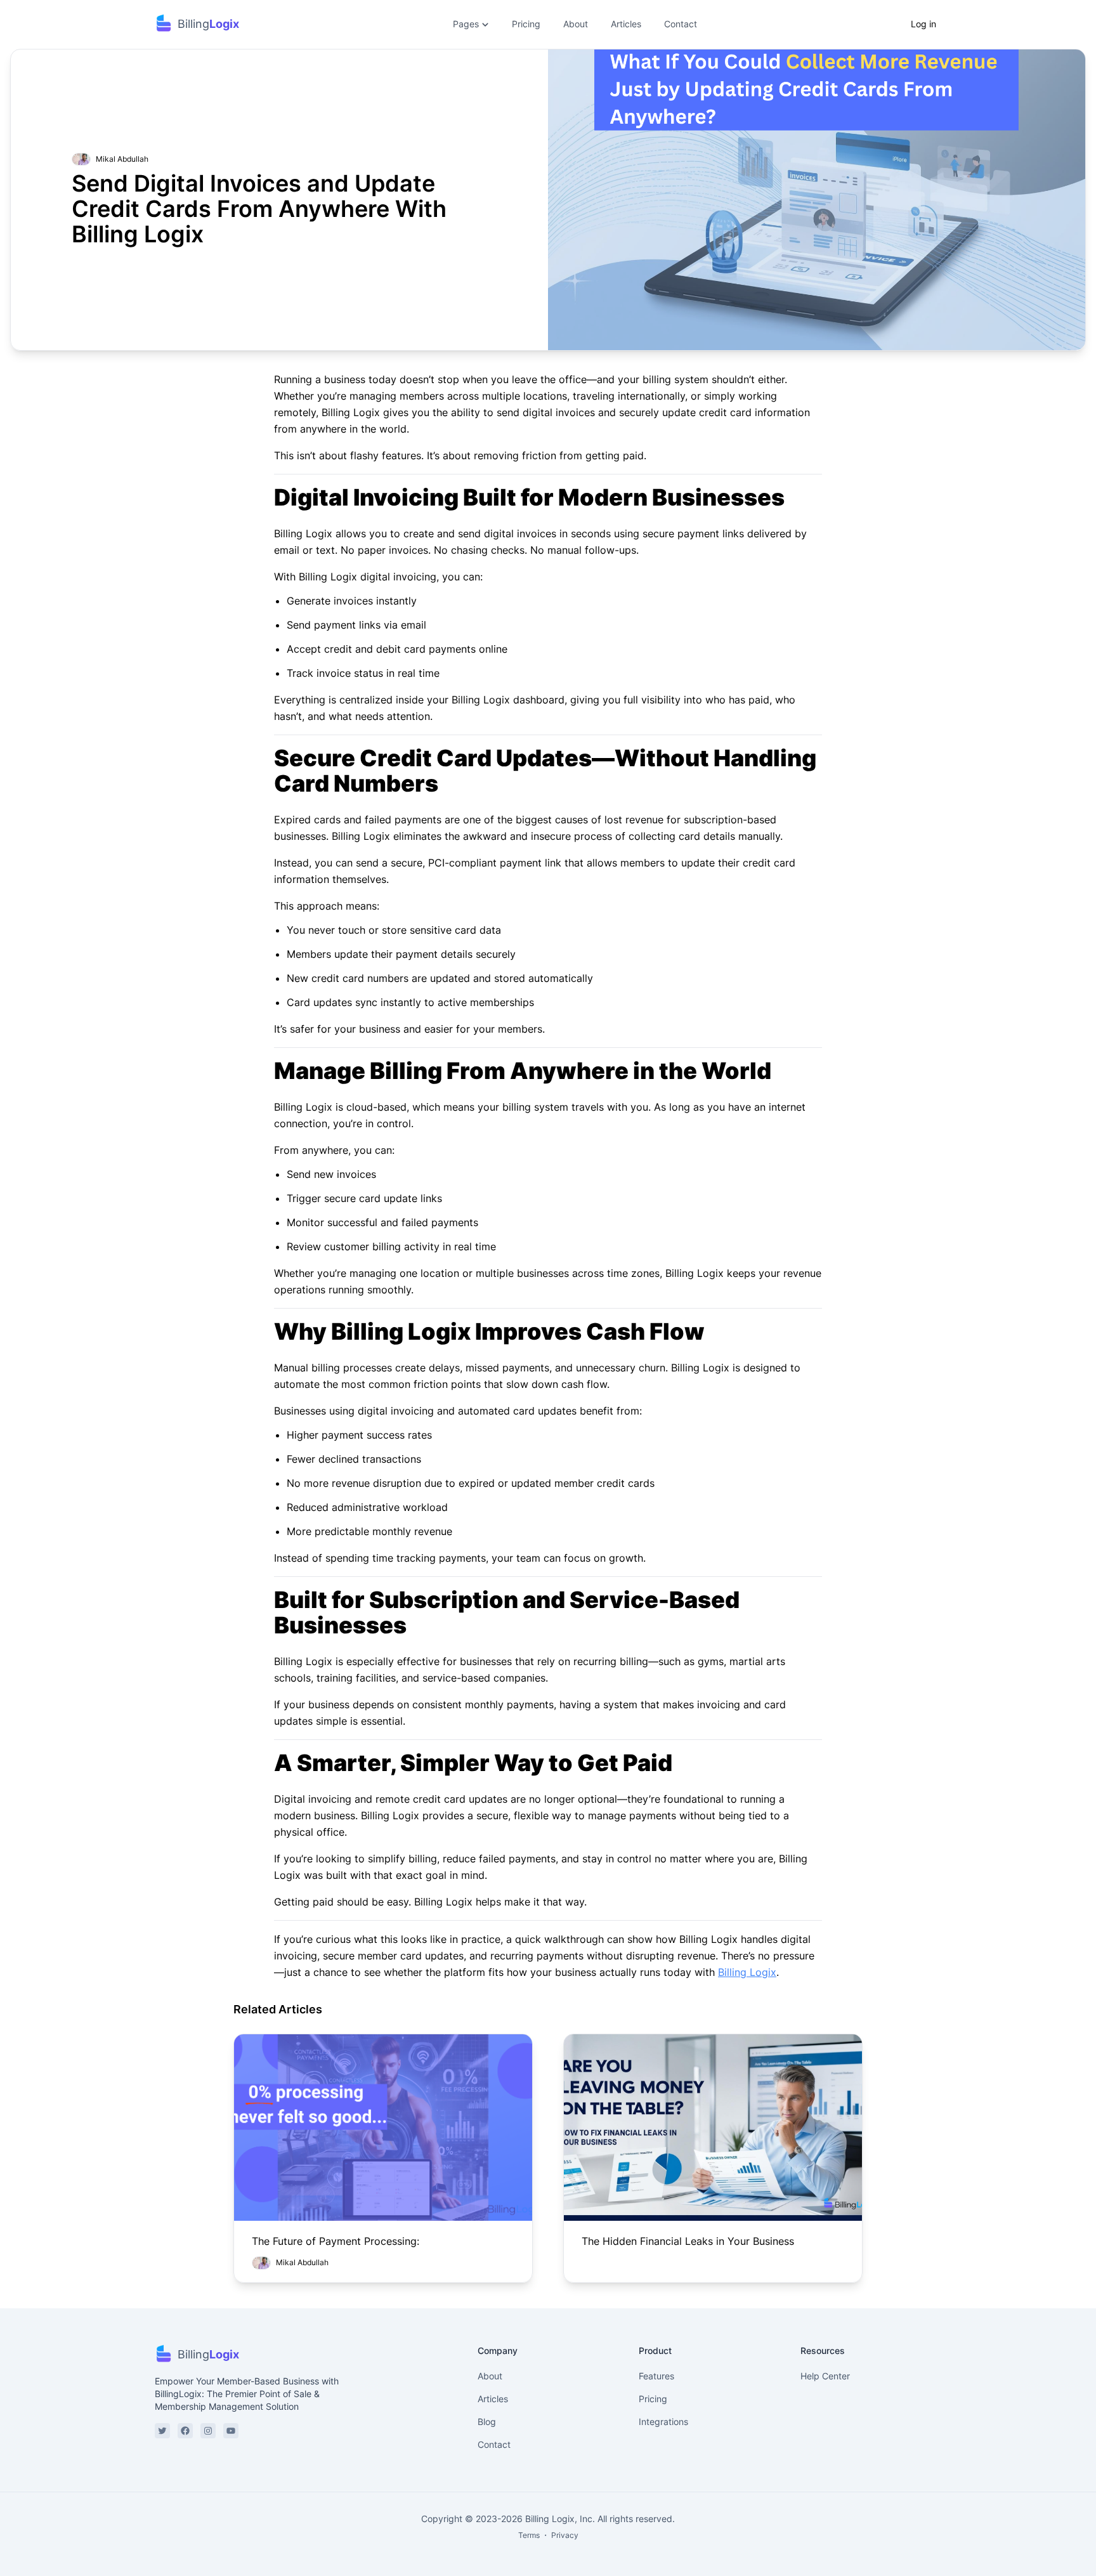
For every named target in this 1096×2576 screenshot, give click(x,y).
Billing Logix (747, 1972)
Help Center (825, 2376)
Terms (529, 2535)
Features (656, 2376)
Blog (487, 2422)
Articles (626, 24)
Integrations (663, 2422)
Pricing (526, 24)
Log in (923, 24)
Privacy (565, 2535)
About (576, 24)
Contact (681, 24)
